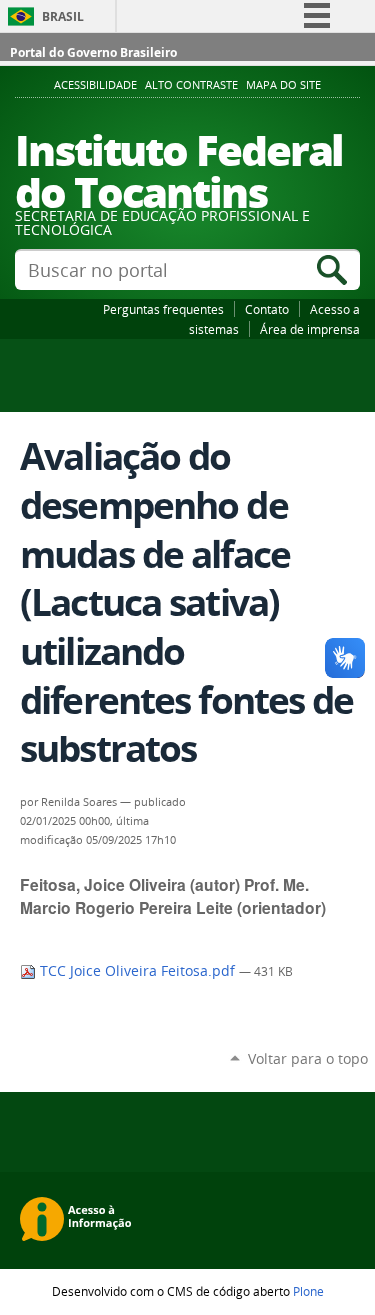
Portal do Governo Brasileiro (93, 52)
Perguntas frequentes (163, 309)
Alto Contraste (191, 85)
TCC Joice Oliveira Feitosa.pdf (137, 971)
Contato (267, 309)
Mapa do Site (283, 85)
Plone (308, 1291)
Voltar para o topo (308, 1058)
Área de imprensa (310, 329)
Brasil (63, 16)
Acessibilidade (95, 85)
